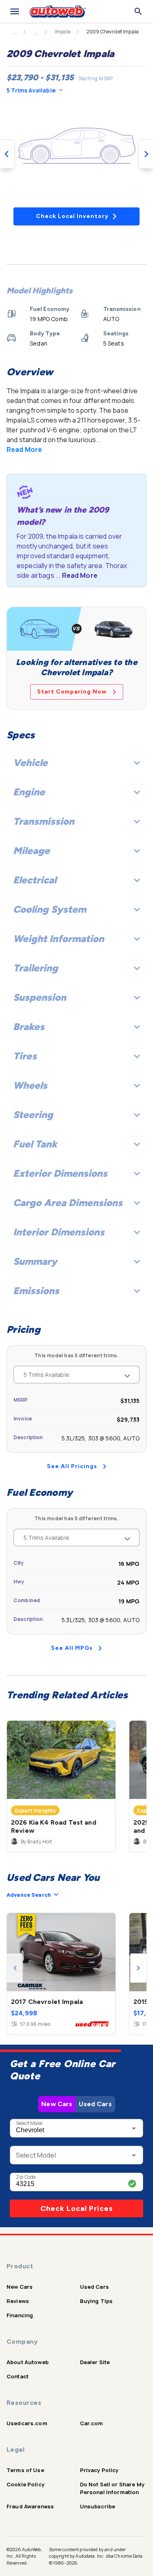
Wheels (30, 1085)
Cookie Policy (25, 2484)
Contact (18, 2376)
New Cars (57, 2104)
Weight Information (59, 939)
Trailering (35, 968)
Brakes (29, 1027)
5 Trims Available (31, 90)
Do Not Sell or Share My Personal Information (112, 2488)
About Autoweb (28, 2362)
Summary (35, 1261)
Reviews (18, 2301)
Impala (63, 32)
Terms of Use (25, 2470)
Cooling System (50, 909)
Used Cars (95, 2104)
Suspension (40, 997)
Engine (29, 792)
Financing (20, 2315)
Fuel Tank (35, 1144)
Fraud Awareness (30, 2506)
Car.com (92, 2423)
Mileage (31, 851)
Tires (25, 1056)
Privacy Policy (99, 2470)
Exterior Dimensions (60, 1173)
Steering (33, 1115)
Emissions (36, 1291)
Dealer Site (95, 2362)
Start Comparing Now (72, 692)
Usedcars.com (27, 2423)
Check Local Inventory (72, 216)
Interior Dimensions (59, 1232)
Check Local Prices (77, 2208)
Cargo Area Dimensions (68, 1203)
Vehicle (30, 763)
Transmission (44, 821)
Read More (24, 449)
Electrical (35, 880)
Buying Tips (96, 2301)
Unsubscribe (98, 2506)
